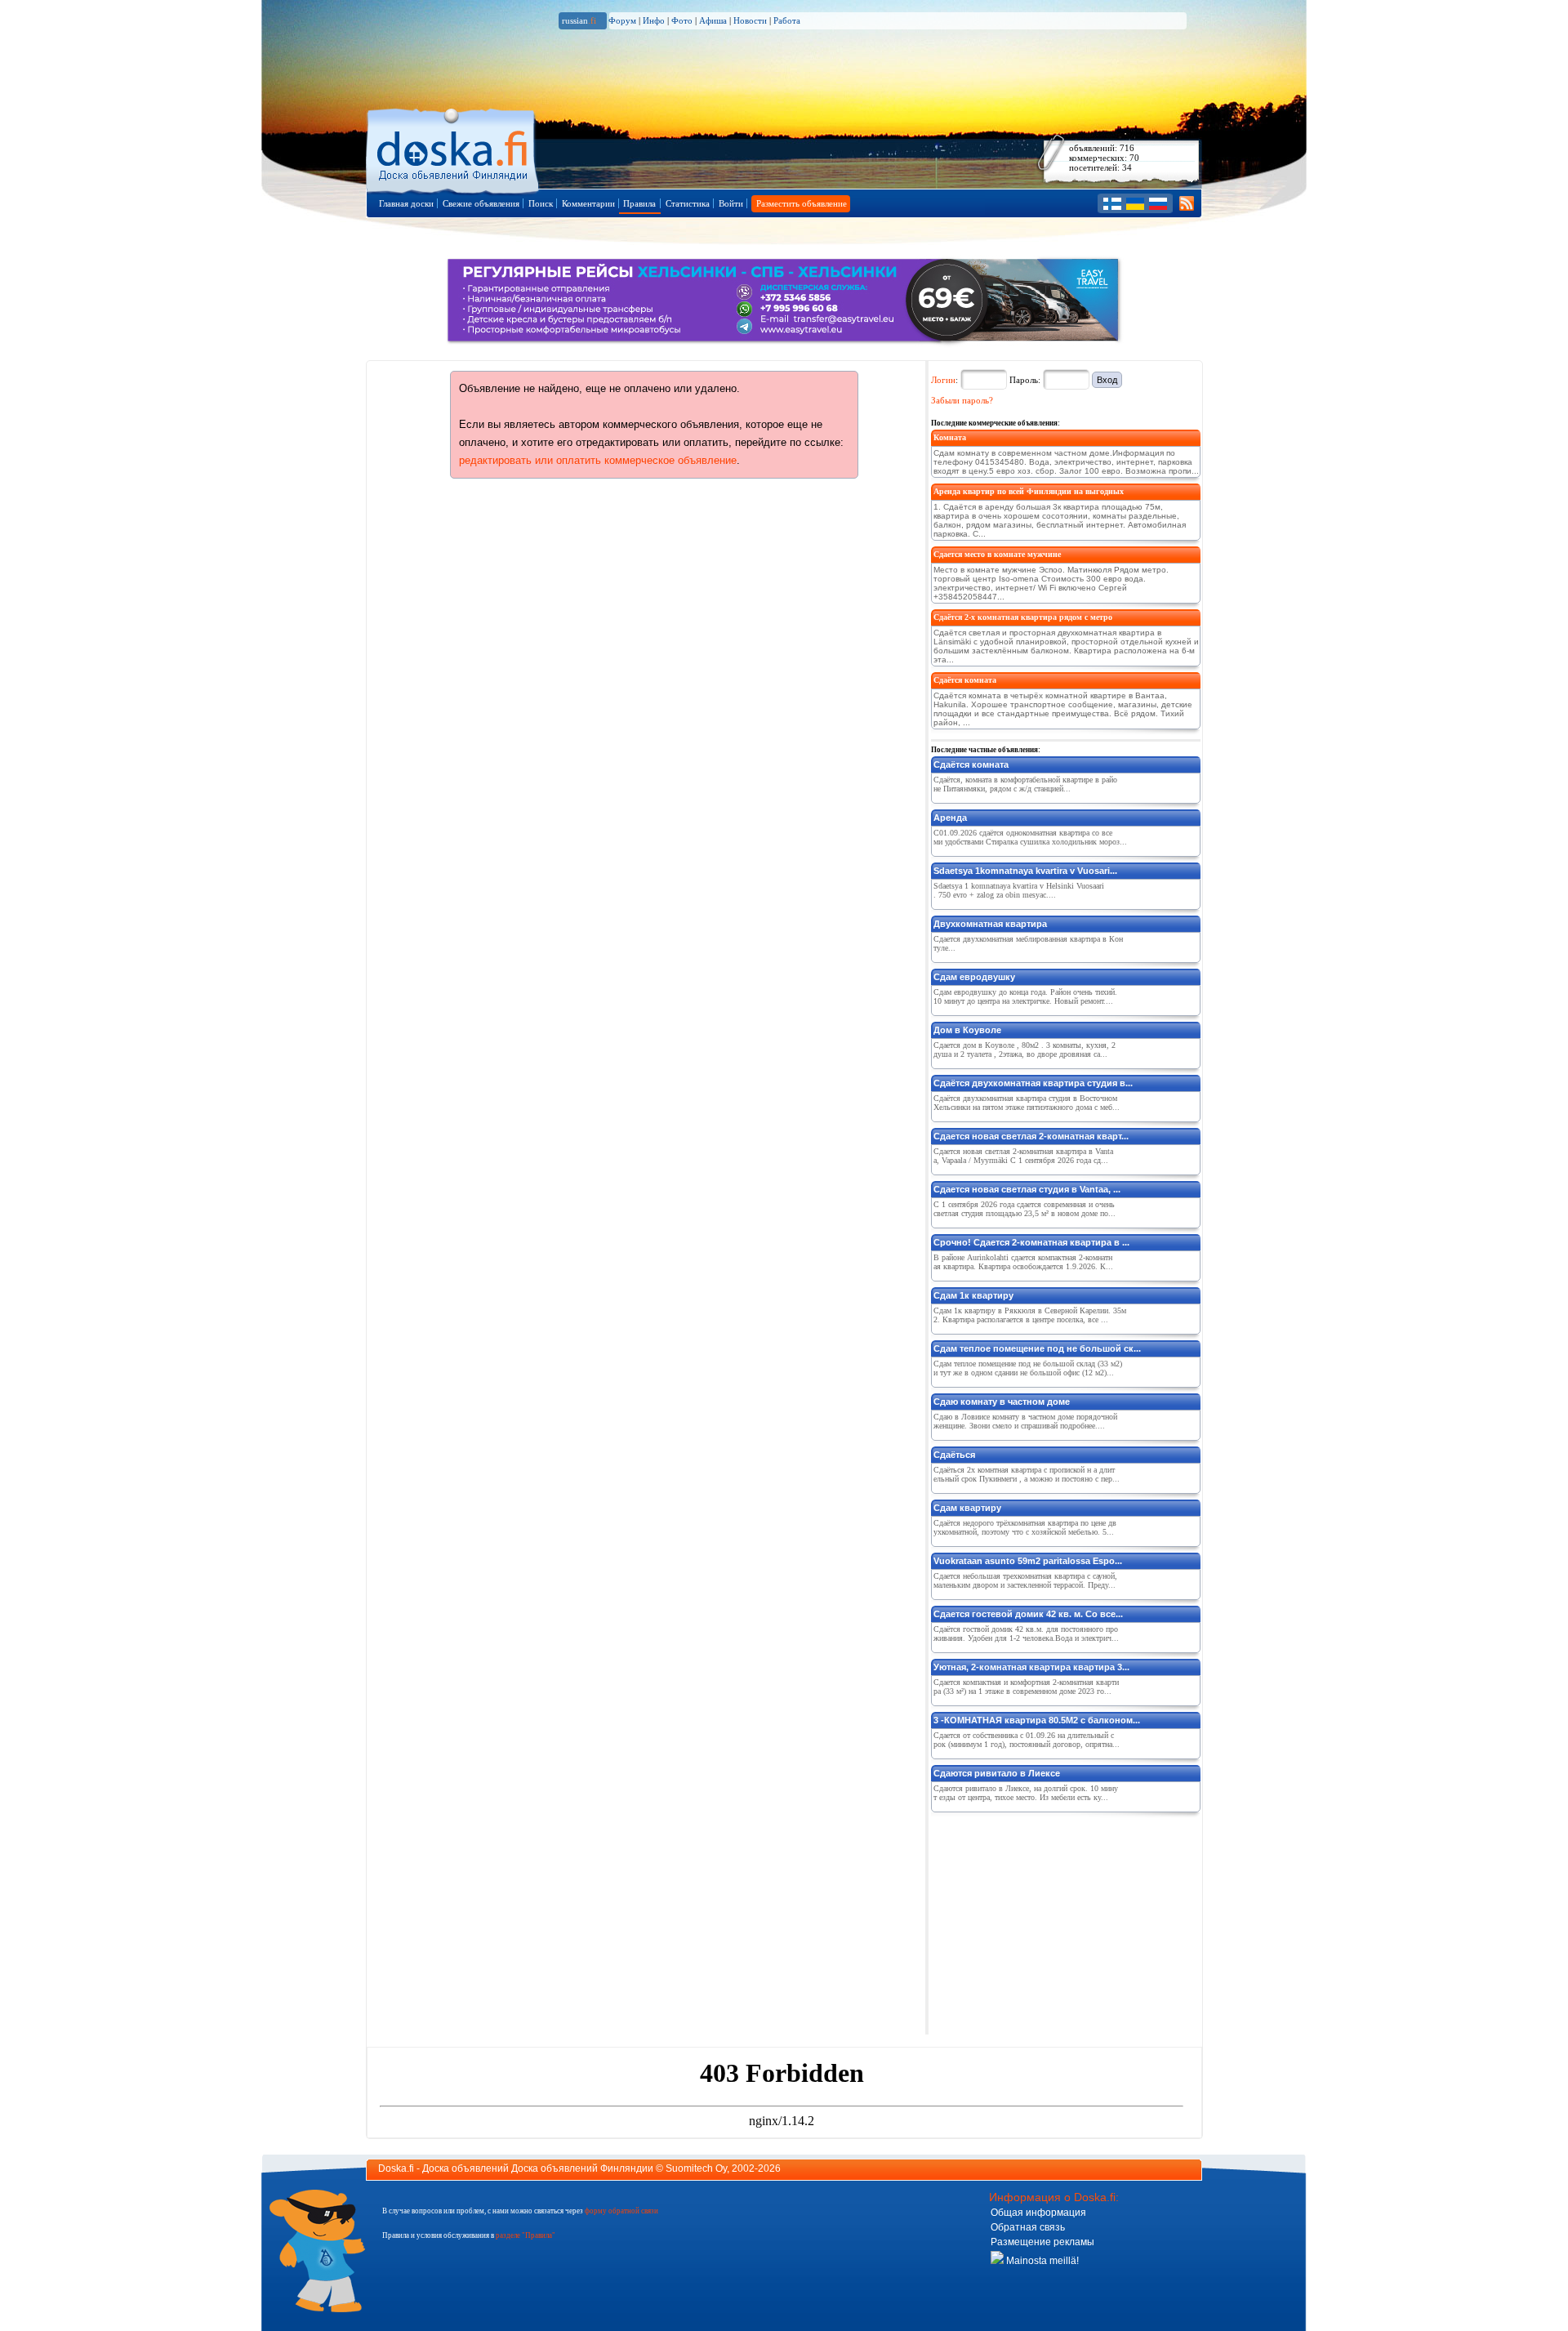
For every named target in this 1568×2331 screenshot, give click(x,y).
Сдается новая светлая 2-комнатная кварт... (1031, 1136)
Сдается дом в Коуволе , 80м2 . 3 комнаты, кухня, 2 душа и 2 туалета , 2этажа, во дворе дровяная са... (1025, 1050)
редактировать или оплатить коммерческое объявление (598, 460)
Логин (943, 380)
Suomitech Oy (696, 2168)
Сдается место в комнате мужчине (997, 554)
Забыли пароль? (962, 400)
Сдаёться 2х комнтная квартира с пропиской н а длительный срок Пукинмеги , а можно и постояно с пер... (1027, 1474)
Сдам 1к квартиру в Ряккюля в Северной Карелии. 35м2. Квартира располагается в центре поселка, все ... (1030, 1315)
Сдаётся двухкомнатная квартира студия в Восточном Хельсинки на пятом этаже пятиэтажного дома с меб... (1027, 1103)
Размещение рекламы (1042, 2242)
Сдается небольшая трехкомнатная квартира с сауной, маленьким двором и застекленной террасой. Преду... (1025, 1580)
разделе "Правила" (526, 2235)
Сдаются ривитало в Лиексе (997, 1773)
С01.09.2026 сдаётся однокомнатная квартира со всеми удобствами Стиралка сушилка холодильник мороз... (1030, 837)
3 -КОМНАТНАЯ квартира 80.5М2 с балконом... (1037, 1720)
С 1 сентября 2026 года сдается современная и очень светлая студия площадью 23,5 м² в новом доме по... (1025, 1209)
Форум (622, 20)
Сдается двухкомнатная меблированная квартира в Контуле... (1028, 943)
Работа (787, 20)
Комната (950, 437)
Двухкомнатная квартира (990, 924)
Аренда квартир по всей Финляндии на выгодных (1029, 491)
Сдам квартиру (967, 1508)
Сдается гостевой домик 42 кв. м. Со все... (1028, 1614)
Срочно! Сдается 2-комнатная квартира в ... (1031, 1242)
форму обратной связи (621, 2211)
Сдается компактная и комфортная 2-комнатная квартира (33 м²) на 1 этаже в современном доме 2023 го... (1026, 1687)
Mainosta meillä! (1041, 2261)
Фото (682, 20)
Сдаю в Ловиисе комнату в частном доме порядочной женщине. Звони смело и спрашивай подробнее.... (1025, 1421)
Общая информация (1038, 2213)
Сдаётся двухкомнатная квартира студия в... (1033, 1083)
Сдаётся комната (965, 680)
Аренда (950, 818)
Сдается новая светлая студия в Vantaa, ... (1027, 1189)
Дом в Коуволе (967, 1030)
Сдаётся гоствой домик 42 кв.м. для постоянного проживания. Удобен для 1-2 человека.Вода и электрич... (1026, 1633)
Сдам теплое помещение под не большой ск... (1037, 1348)
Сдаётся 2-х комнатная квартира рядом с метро (1023, 617)
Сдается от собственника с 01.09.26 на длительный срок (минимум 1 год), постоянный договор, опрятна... (1027, 1740)
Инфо (654, 20)
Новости (750, 20)
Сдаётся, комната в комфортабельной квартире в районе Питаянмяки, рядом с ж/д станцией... (1025, 784)
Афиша (713, 20)
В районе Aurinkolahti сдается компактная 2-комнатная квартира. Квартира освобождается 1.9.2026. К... (1023, 1262)
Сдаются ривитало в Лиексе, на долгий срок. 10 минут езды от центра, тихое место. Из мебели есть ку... (1026, 1793)
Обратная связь (1028, 2227)
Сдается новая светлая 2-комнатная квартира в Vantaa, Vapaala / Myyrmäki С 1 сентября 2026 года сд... (1023, 1156)
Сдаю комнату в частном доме (1002, 1402)
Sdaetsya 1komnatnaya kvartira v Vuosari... (1025, 871)
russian (579, 20)
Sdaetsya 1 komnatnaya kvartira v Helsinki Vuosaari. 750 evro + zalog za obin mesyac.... (1019, 890)
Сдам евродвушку (974, 977)
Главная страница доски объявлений (454, 148)
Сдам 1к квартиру (973, 1295)
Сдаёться (954, 1455)
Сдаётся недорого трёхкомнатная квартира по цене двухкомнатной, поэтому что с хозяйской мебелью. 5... (1025, 1527)
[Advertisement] (1053, 1920)
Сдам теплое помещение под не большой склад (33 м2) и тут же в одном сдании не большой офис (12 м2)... (1028, 1368)
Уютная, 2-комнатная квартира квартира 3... (1031, 1667)
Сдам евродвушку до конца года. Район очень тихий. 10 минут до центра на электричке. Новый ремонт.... (1025, 996)
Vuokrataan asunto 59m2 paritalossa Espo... (1028, 1561)
